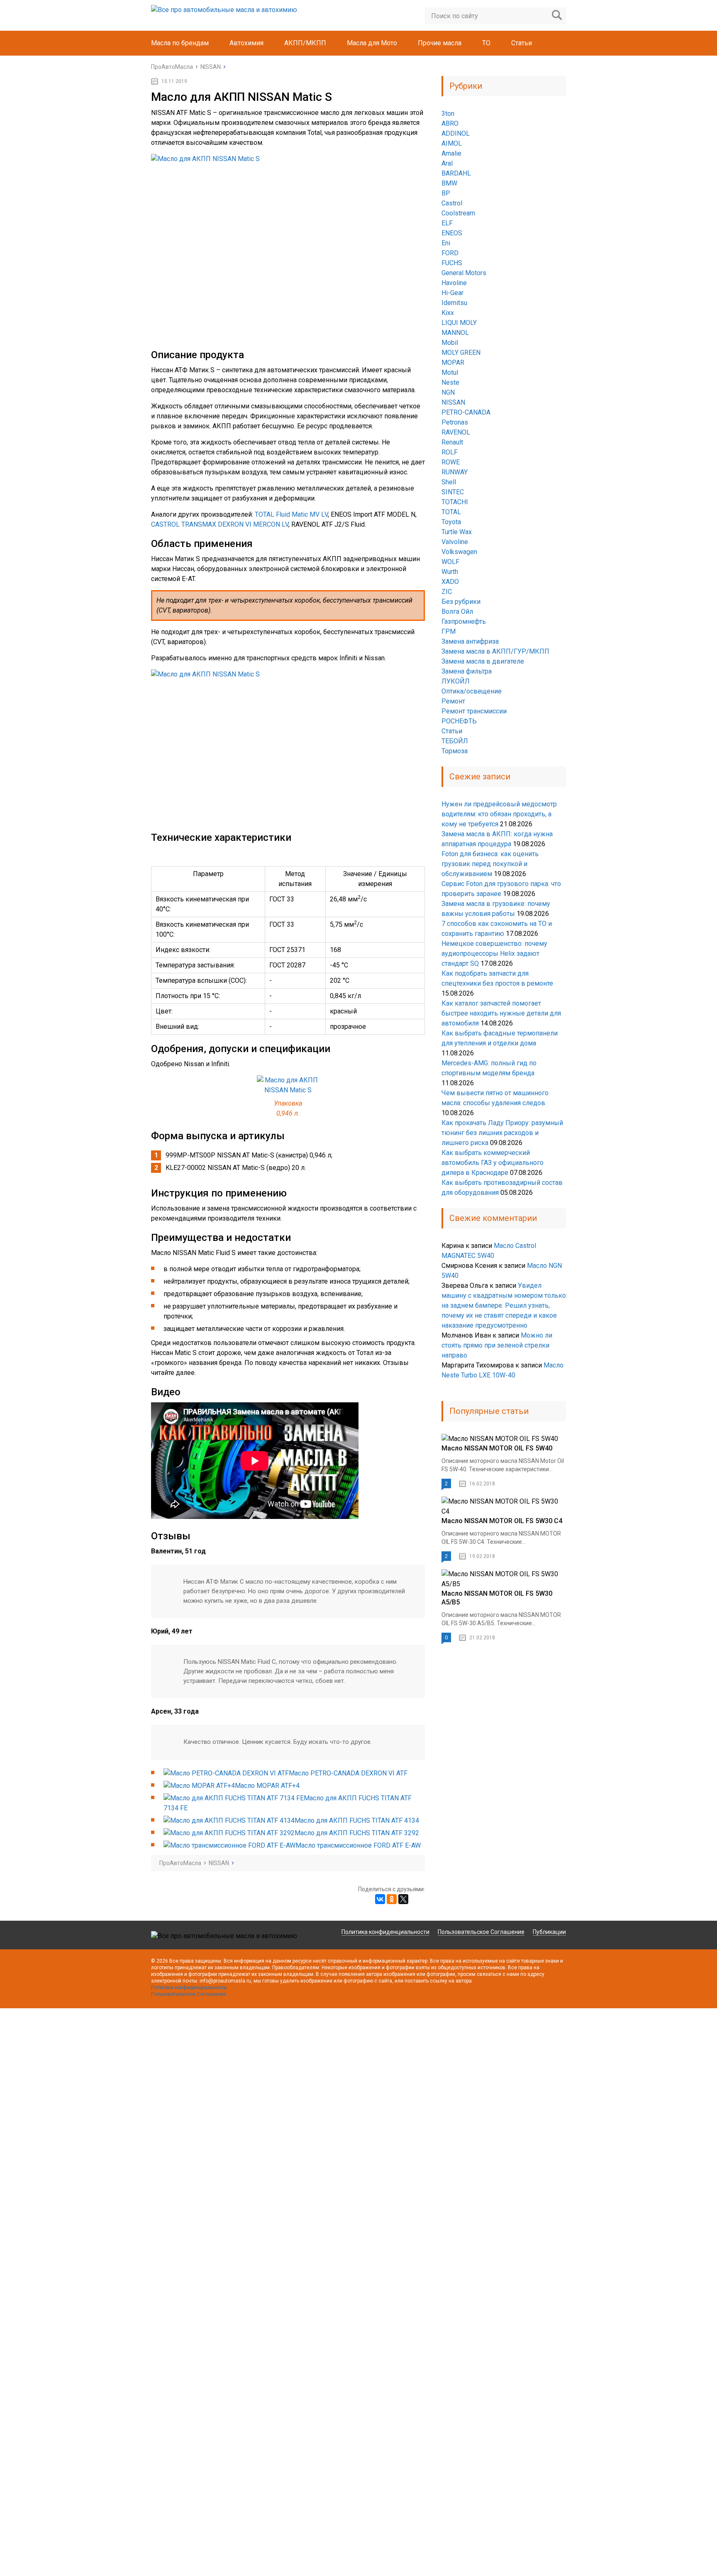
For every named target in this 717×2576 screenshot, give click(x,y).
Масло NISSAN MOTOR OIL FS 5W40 (497, 1448)
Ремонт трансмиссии (474, 711)
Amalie (451, 153)
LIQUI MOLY (459, 323)
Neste (450, 382)
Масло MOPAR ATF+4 (267, 1786)
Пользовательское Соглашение (481, 1932)
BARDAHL (456, 173)
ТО (486, 43)
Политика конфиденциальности (385, 1932)
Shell (449, 482)
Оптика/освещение (472, 691)
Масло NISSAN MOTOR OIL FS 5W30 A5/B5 (497, 1598)
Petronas (455, 422)
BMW (449, 183)
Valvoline (455, 542)
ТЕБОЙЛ (455, 741)
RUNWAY (455, 472)
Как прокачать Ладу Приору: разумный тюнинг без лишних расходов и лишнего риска (502, 1133)
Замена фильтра (467, 671)
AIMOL (452, 143)
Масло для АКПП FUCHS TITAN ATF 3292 (357, 1833)
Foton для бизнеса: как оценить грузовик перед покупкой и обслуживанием (490, 864)
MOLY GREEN (461, 353)
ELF (447, 223)
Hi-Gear (452, 293)
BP (446, 193)
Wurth (450, 572)
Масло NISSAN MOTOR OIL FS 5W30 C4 (502, 1521)
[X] (403, 1899)
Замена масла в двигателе (483, 661)
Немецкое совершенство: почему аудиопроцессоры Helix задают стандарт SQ (494, 953)
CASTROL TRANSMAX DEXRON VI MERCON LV (220, 524)
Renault (452, 442)
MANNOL (455, 333)
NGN (448, 392)
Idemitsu (454, 303)
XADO (450, 582)
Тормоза (455, 751)
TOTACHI (455, 502)
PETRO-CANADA (466, 412)
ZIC (447, 592)
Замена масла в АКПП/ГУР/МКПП (495, 651)
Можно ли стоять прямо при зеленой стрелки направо (497, 1345)
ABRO (450, 123)
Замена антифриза (470, 641)
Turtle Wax (457, 532)
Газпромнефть (464, 621)
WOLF (450, 562)
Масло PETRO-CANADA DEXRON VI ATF (348, 1773)
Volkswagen (459, 552)
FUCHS (452, 263)
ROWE (451, 462)
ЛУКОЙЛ (456, 681)
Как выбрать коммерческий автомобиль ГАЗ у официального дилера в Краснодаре (493, 1163)
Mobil (450, 343)
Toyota (451, 522)
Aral (447, 163)
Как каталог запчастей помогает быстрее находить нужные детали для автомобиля (501, 1013)
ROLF (450, 452)
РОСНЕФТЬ (459, 721)
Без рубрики (461, 602)
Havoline (454, 283)
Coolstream (458, 213)
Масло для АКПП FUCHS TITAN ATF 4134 (357, 1820)
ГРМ (449, 631)
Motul (450, 372)
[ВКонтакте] (380, 1899)
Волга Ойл (457, 612)
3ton (448, 114)
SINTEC (453, 492)
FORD (450, 253)
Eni (446, 243)
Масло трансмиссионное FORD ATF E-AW (358, 1845)
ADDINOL (456, 133)
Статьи (522, 43)
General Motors (464, 273)
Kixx (448, 313)
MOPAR (453, 363)
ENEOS (452, 233)
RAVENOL (456, 432)
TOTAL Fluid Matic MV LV (291, 514)
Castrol (452, 203)
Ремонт (453, 701)
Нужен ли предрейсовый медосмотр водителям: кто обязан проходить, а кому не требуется (499, 814)
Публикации (549, 1932)
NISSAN (453, 402)
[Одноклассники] (392, 1899)
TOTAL (451, 512)
